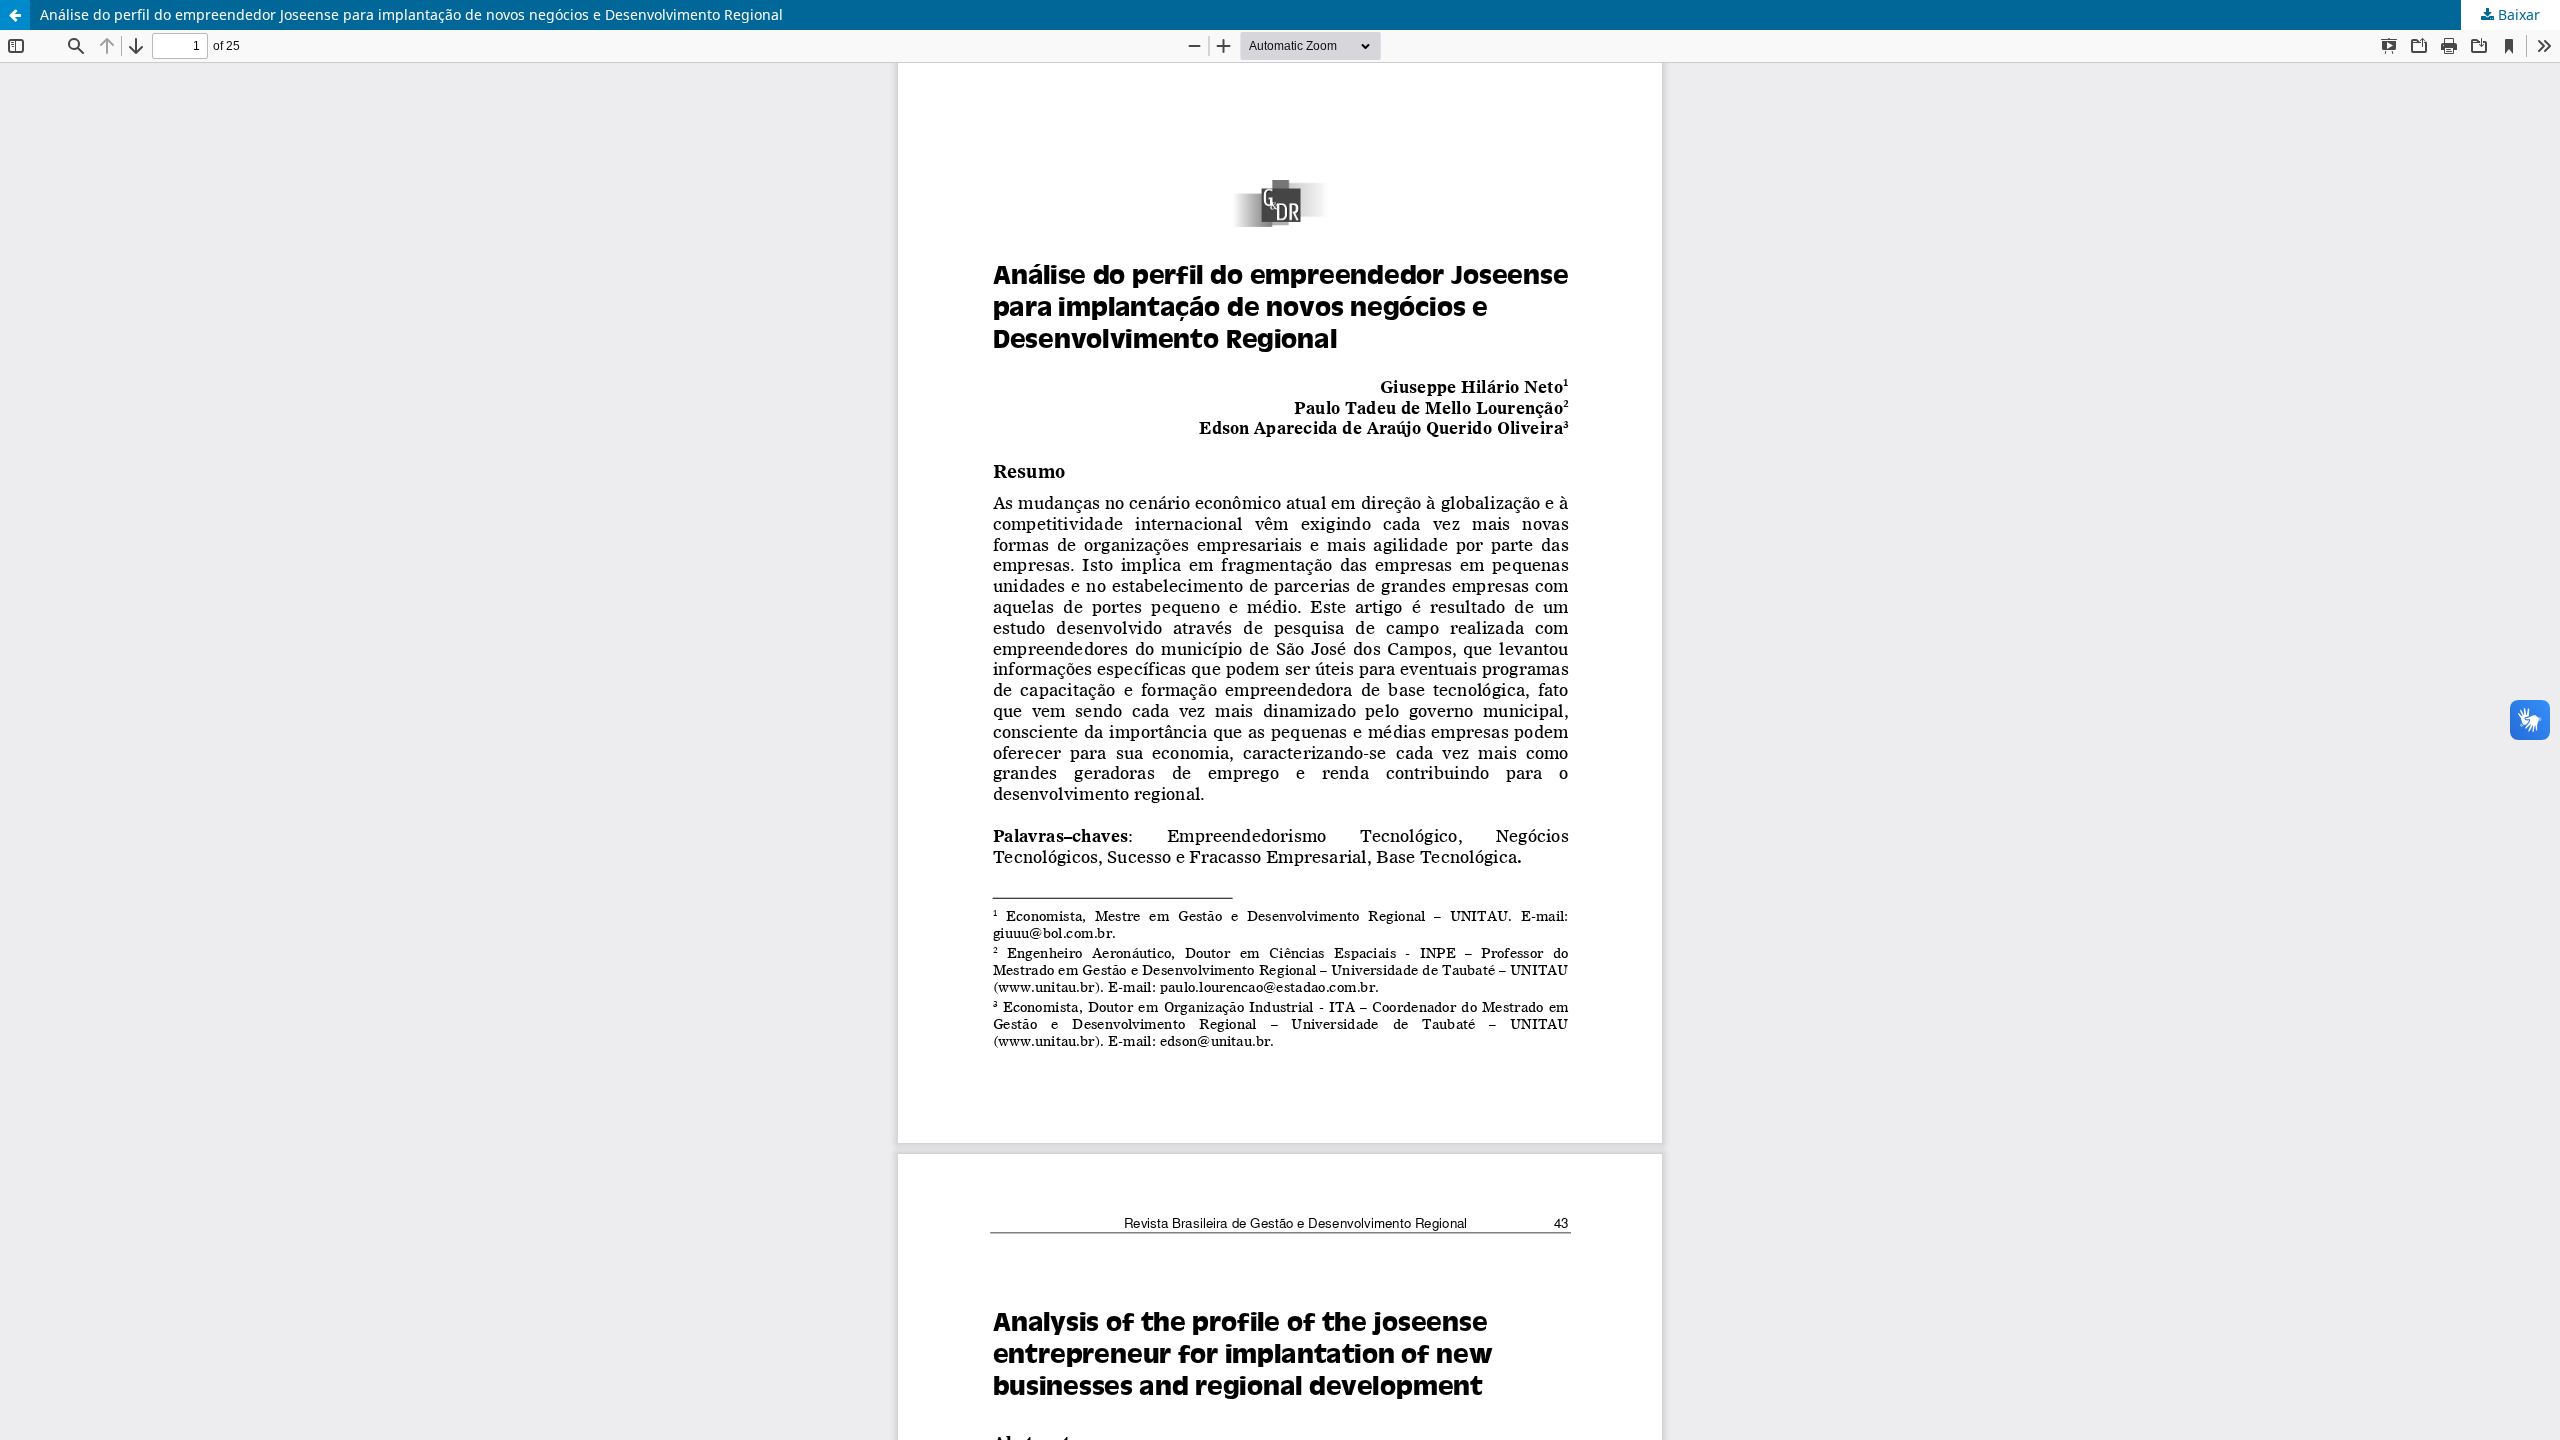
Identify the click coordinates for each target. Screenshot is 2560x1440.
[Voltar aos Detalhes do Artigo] (15, 15)
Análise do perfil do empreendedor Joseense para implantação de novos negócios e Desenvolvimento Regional (411, 14)
